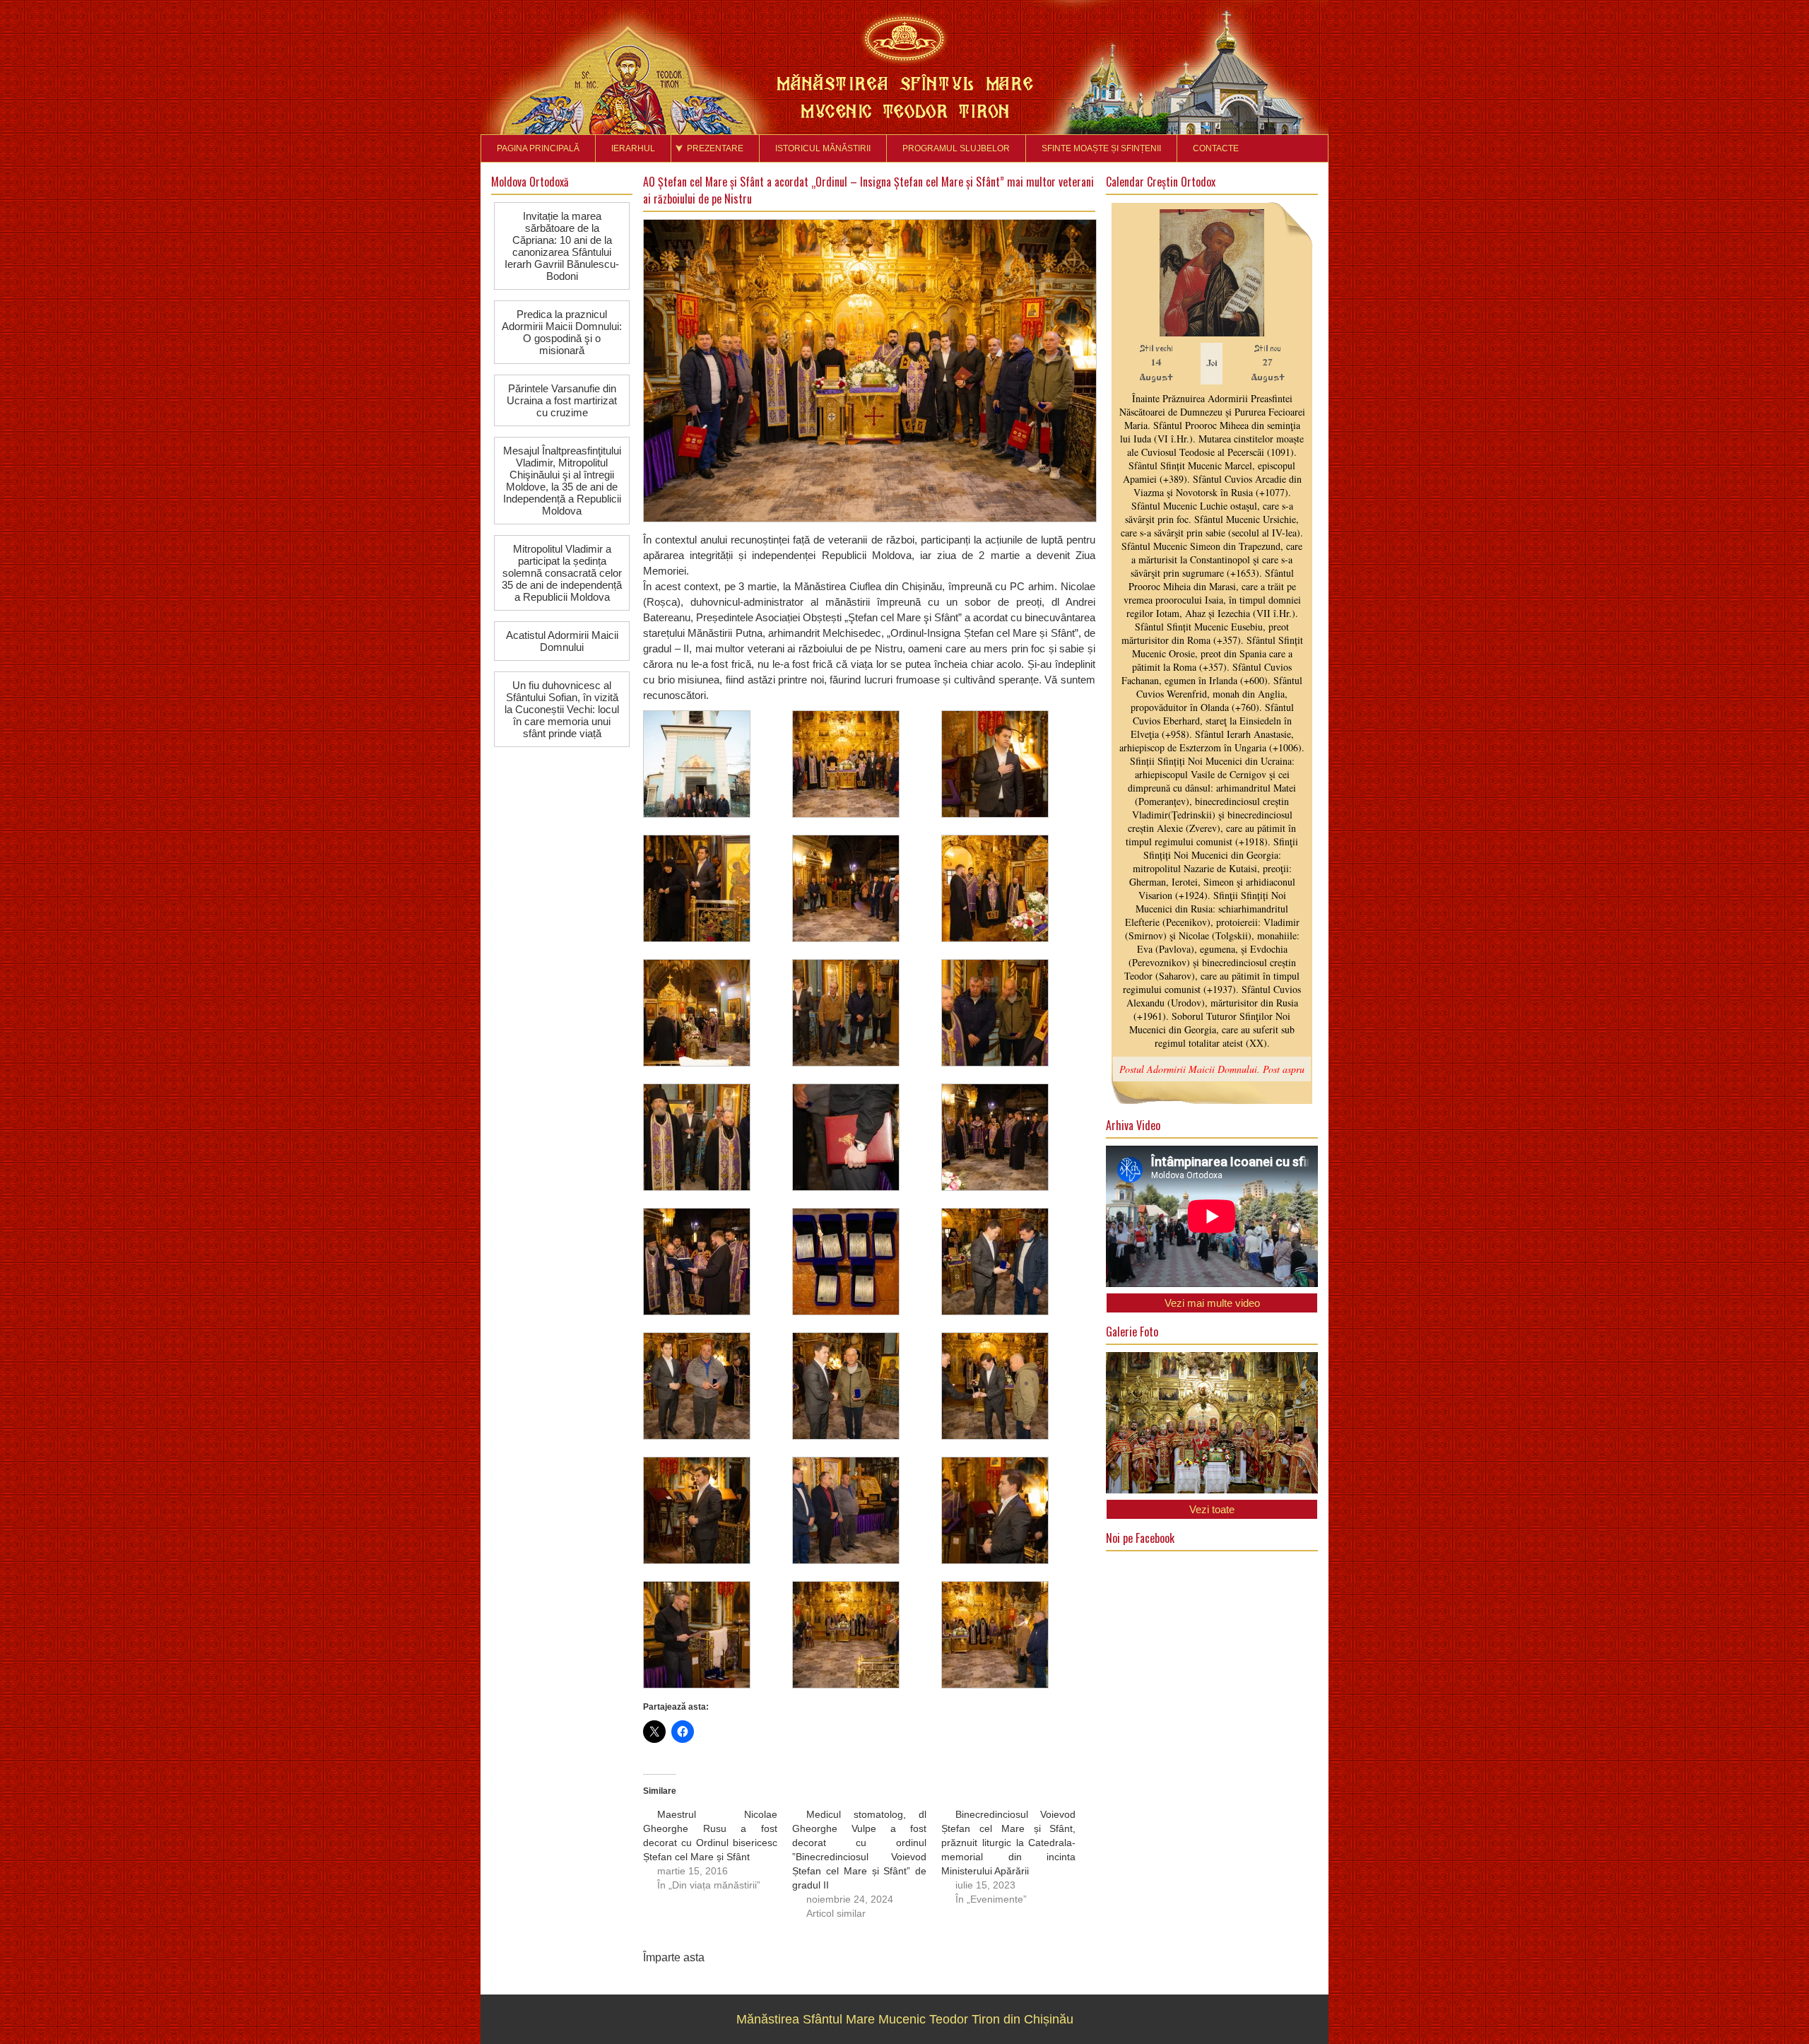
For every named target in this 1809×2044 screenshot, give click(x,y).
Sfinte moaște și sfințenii (1101, 148)
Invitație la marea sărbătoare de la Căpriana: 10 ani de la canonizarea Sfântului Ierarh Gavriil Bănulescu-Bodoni (562, 246)
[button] (718, 769)
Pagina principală (538, 148)
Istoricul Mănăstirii (823, 148)
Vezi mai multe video (1212, 1303)
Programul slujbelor (956, 148)
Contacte (1216, 148)
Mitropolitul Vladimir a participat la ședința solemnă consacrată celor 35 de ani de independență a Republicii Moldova (562, 573)
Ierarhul (633, 148)
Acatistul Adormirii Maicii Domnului (562, 641)
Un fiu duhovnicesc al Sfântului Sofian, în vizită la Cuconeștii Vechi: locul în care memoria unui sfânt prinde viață (562, 709)
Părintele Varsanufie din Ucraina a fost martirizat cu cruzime (562, 400)
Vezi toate (1212, 1509)
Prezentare (715, 148)
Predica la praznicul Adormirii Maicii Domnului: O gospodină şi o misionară (562, 332)
